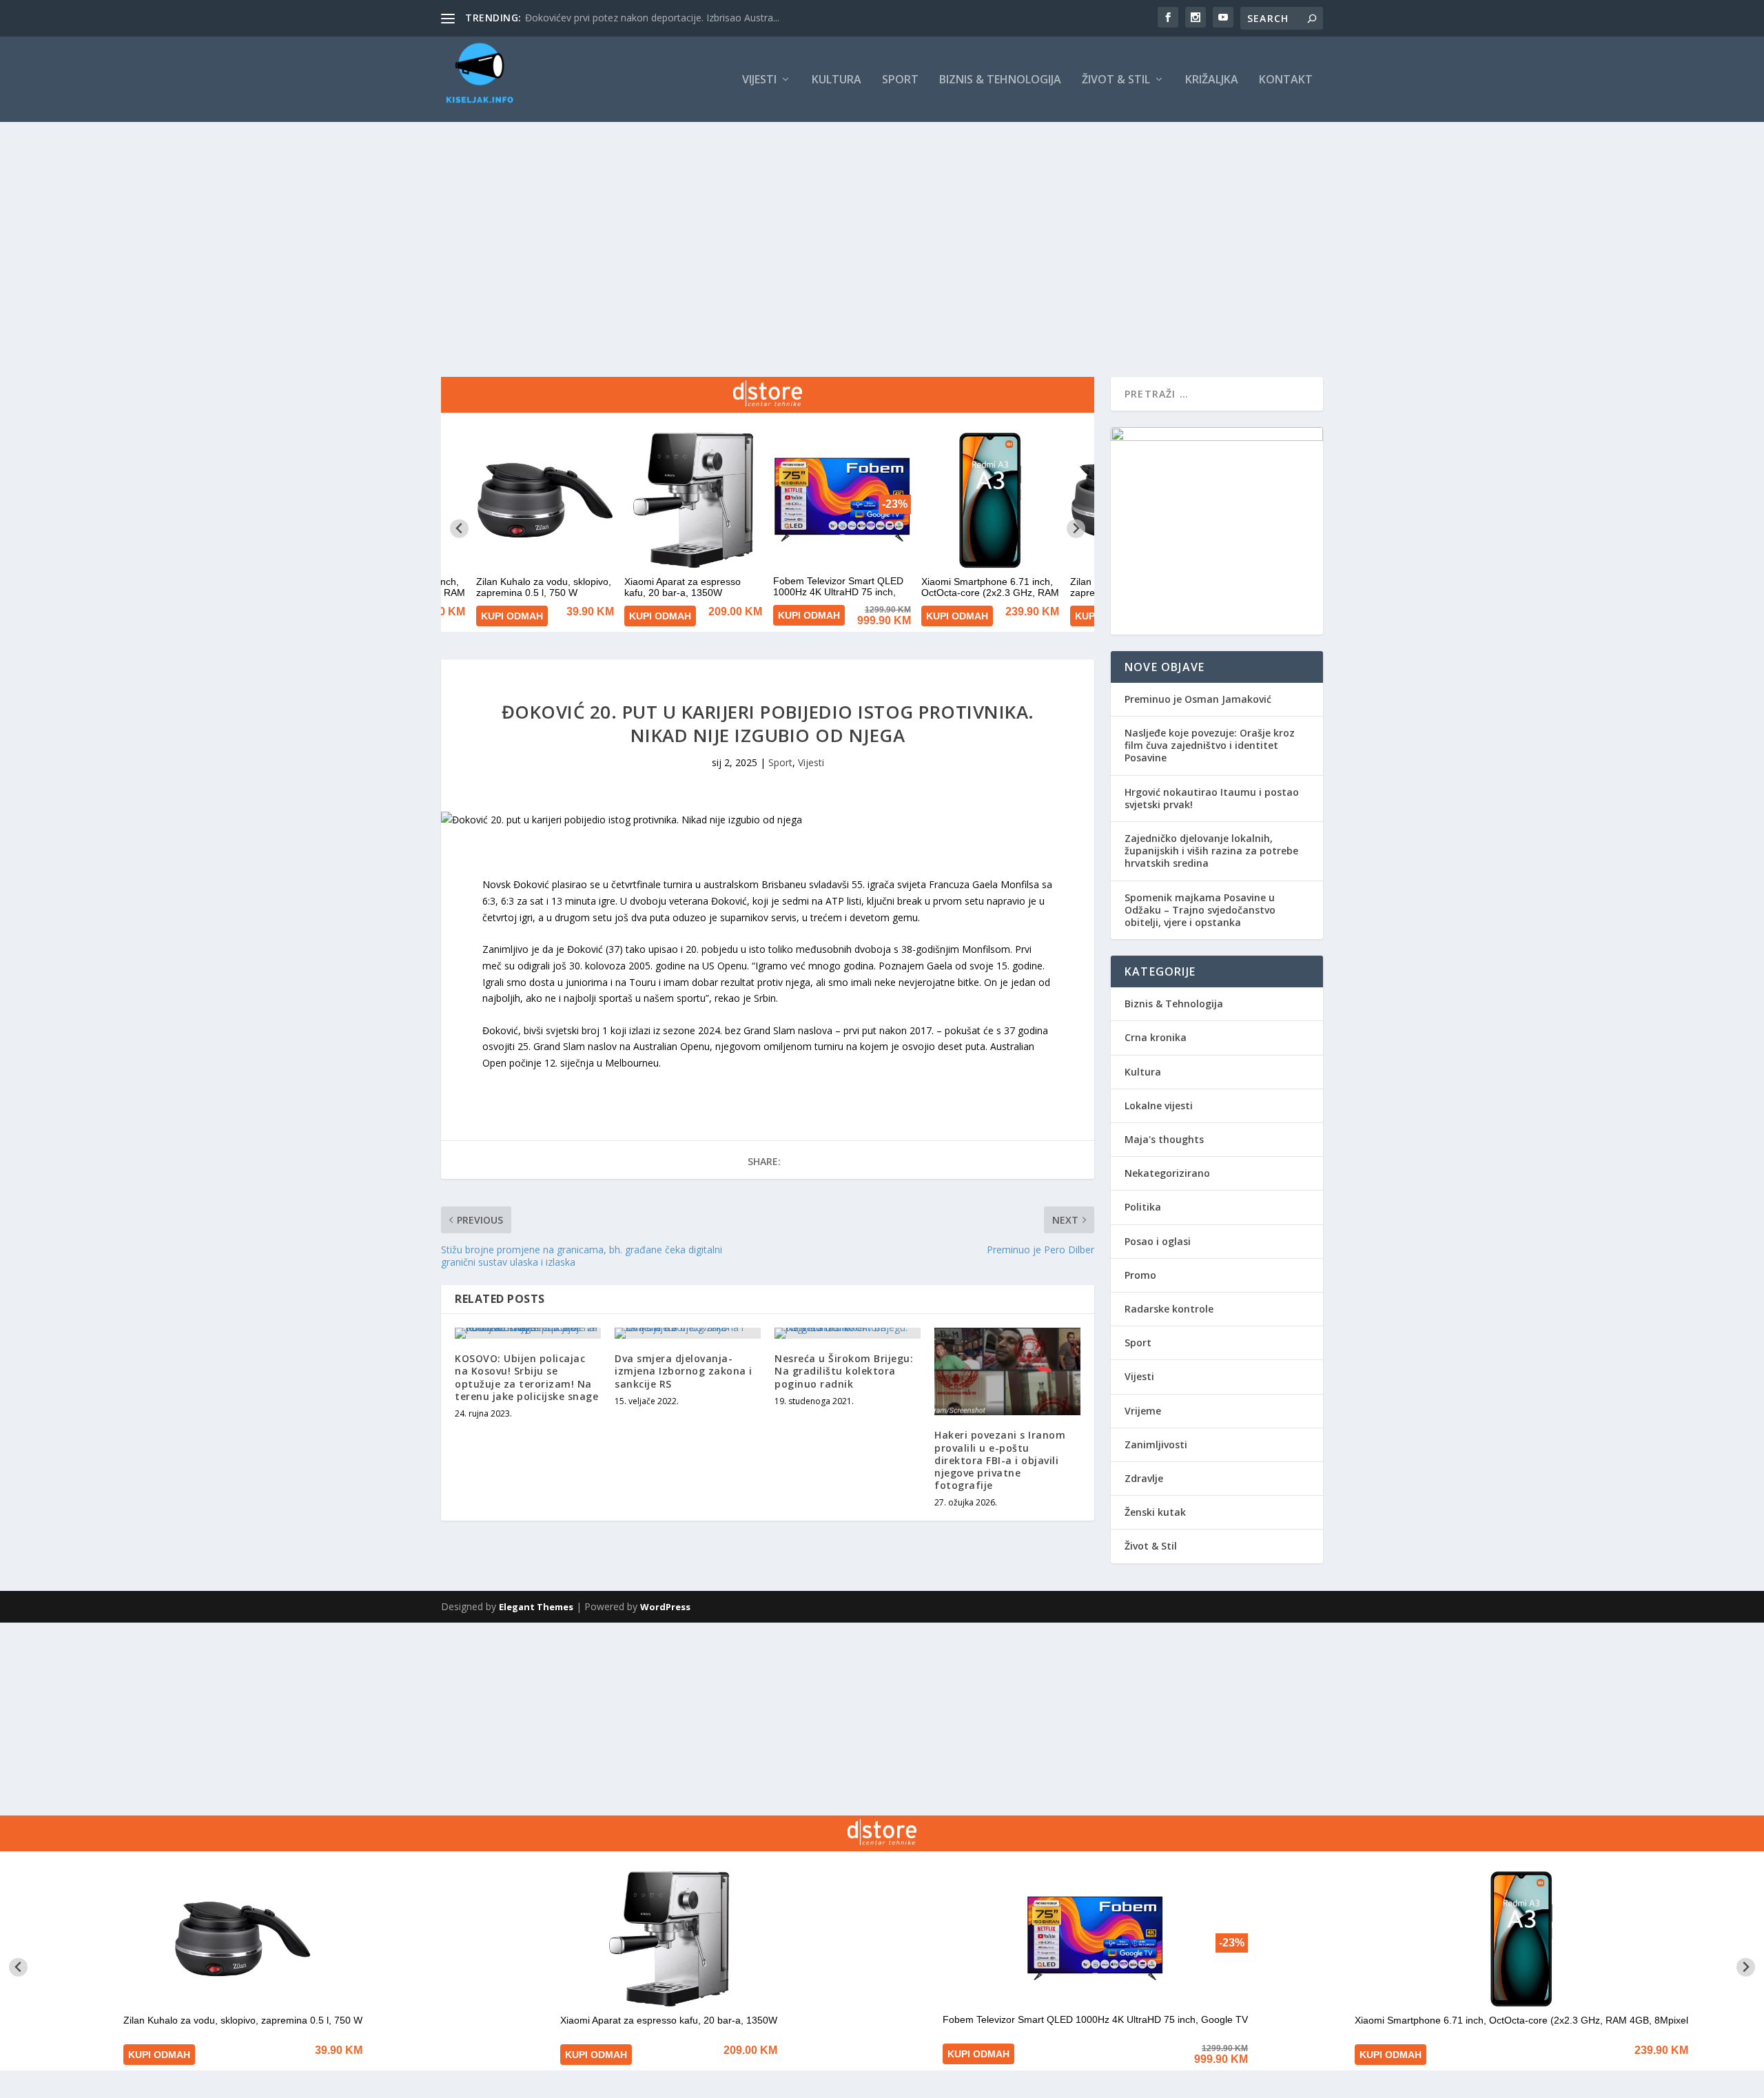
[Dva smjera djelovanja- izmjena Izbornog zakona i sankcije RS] (688, 1333)
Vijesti (759, 80)
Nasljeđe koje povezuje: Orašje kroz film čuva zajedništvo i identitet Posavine (1210, 745)
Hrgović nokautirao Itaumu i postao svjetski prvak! (1212, 798)
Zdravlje (1144, 1478)
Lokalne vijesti (1159, 1105)
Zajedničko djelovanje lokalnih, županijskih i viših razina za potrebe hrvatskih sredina (1211, 851)
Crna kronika (1156, 1037)
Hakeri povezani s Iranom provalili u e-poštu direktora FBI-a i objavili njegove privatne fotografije (1000, 1460)
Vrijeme (1143, 1411)
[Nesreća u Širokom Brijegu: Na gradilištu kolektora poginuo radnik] (848, 1333)
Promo (1140, 1275)
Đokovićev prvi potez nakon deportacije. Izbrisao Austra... (652, 18)
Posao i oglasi (1158, 1241)
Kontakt (1286, 80)
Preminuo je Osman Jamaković (1198, 699)
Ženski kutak (1155, 1512)
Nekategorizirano (1167, 1173)
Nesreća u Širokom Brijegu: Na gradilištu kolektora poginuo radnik (844, 1371)
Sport (900, 80)
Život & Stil (1116, 80)
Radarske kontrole (1169, 1309)
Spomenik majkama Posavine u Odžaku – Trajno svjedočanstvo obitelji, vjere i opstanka (1200, 910)
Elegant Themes (536, 1607)
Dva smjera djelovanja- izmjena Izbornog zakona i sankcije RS (684, 1371)
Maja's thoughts (1164, 1139)
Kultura (837, 80)
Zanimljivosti (1156, 1444)
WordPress (665, 1607)
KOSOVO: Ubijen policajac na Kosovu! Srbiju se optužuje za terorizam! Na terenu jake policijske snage (526, 1377)
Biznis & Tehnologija (1000, 80)
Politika (1143, 1207)
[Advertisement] (882, 225)
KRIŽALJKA (1212, 80)
